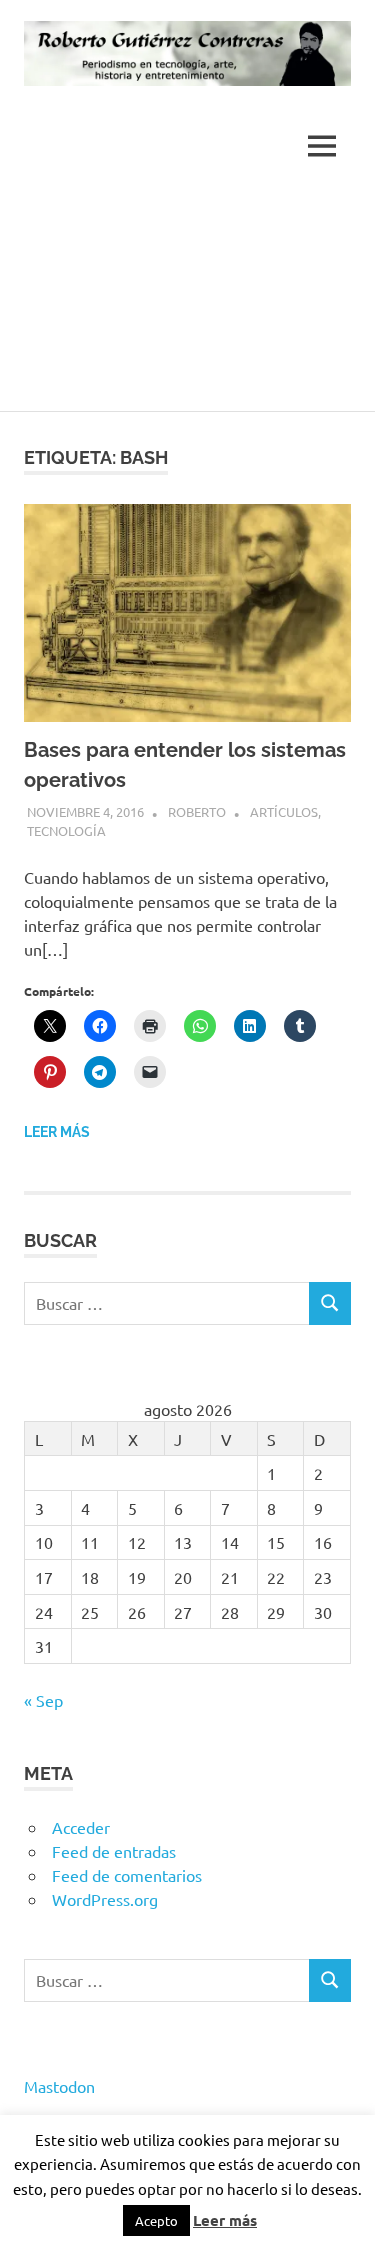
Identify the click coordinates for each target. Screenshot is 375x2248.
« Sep (43, 1700)
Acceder (81, 1827)
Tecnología (66, 830)
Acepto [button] (156, 2220)
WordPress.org (105, 1899)
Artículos (284, 811)
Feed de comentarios (127, 1875)
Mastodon (59, 2086)
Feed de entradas (114, 1851)
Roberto (197, 811)
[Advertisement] (187, 300)
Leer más (57, 1132)
